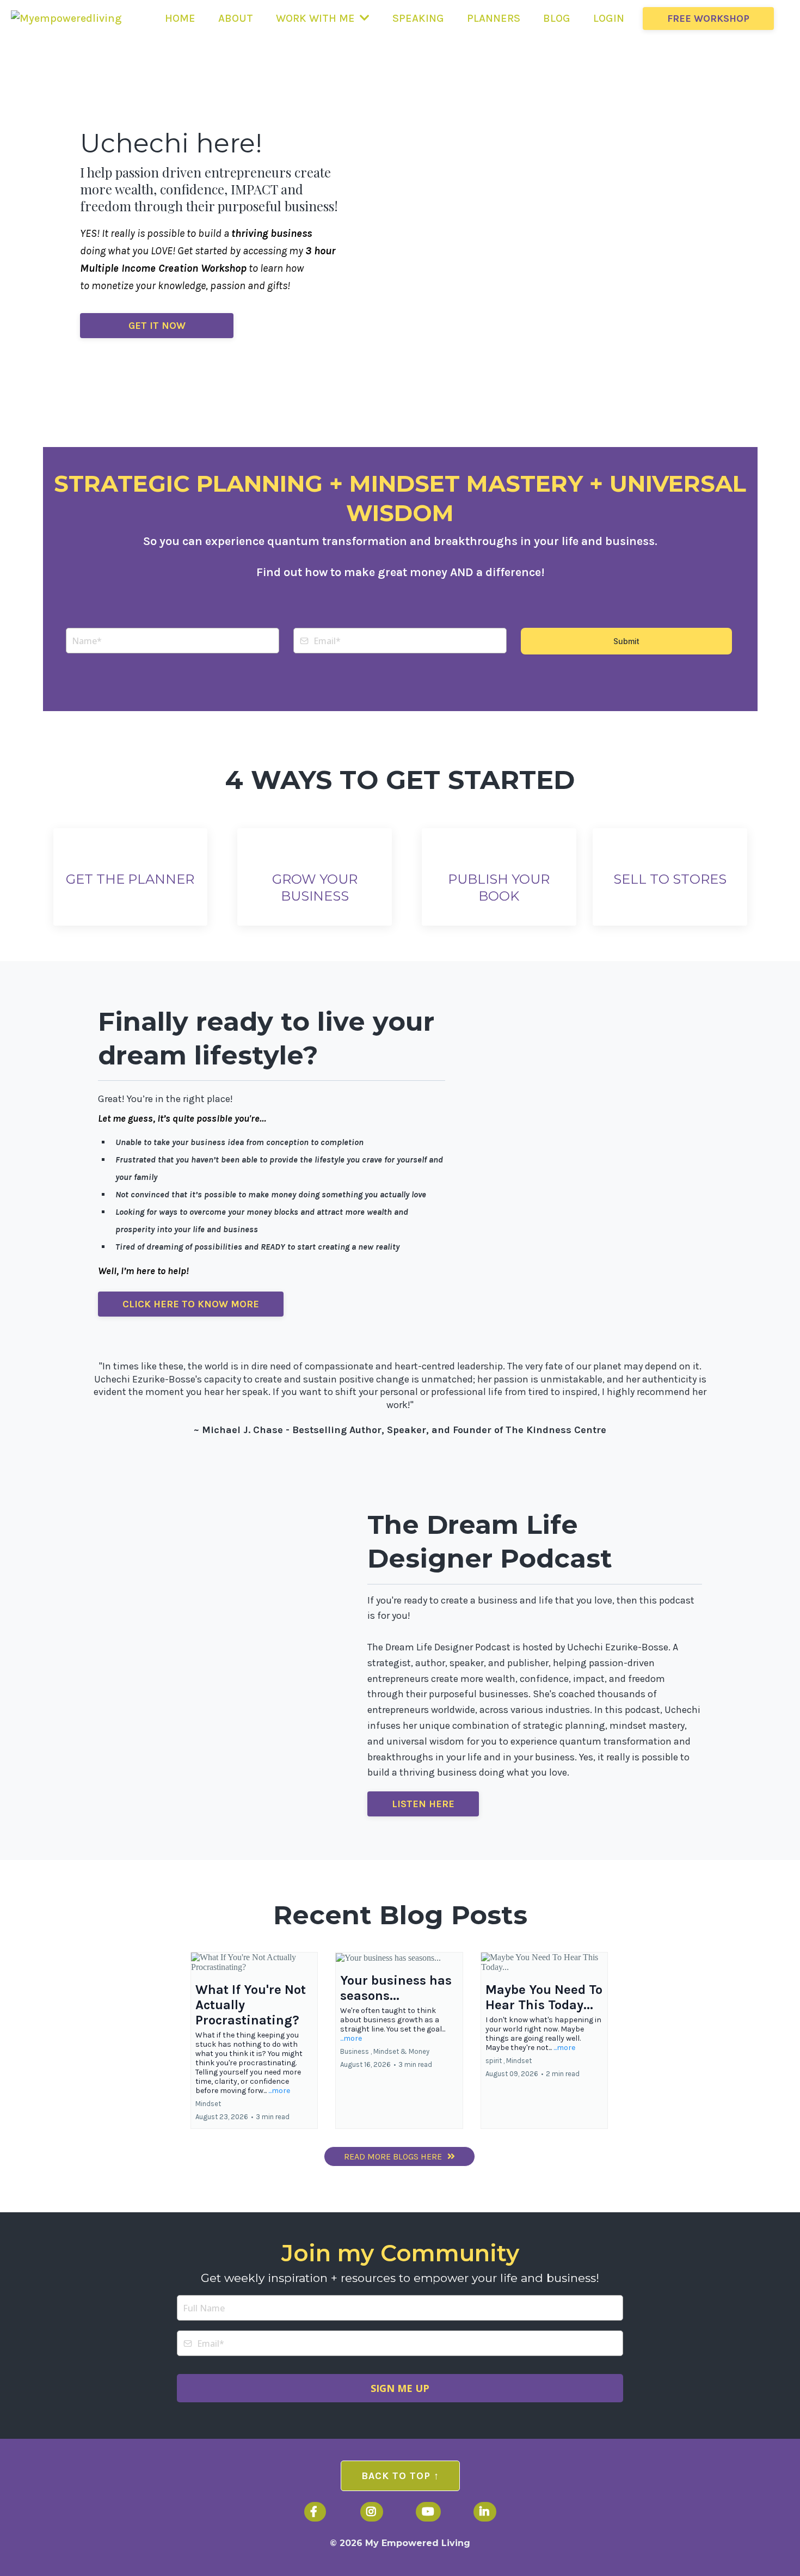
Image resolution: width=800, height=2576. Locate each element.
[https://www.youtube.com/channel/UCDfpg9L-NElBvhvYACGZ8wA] (428, 2512)
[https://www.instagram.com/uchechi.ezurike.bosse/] (372, 2512)
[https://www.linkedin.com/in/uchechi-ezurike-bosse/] (485, 2512)
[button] (254, 2040)
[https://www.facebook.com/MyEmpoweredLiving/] (315, 2512)
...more (279, 2091)
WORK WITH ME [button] (317, 18)
